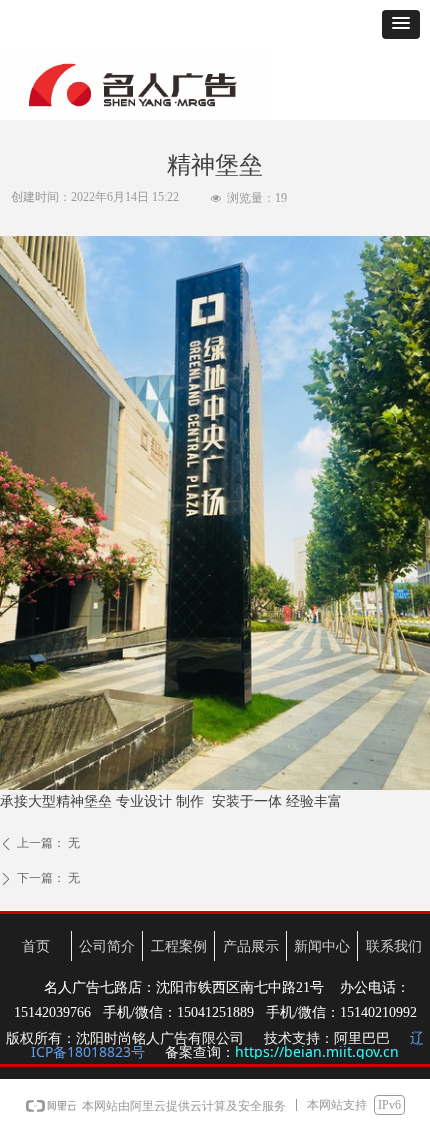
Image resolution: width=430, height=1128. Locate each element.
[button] (401, 24)
